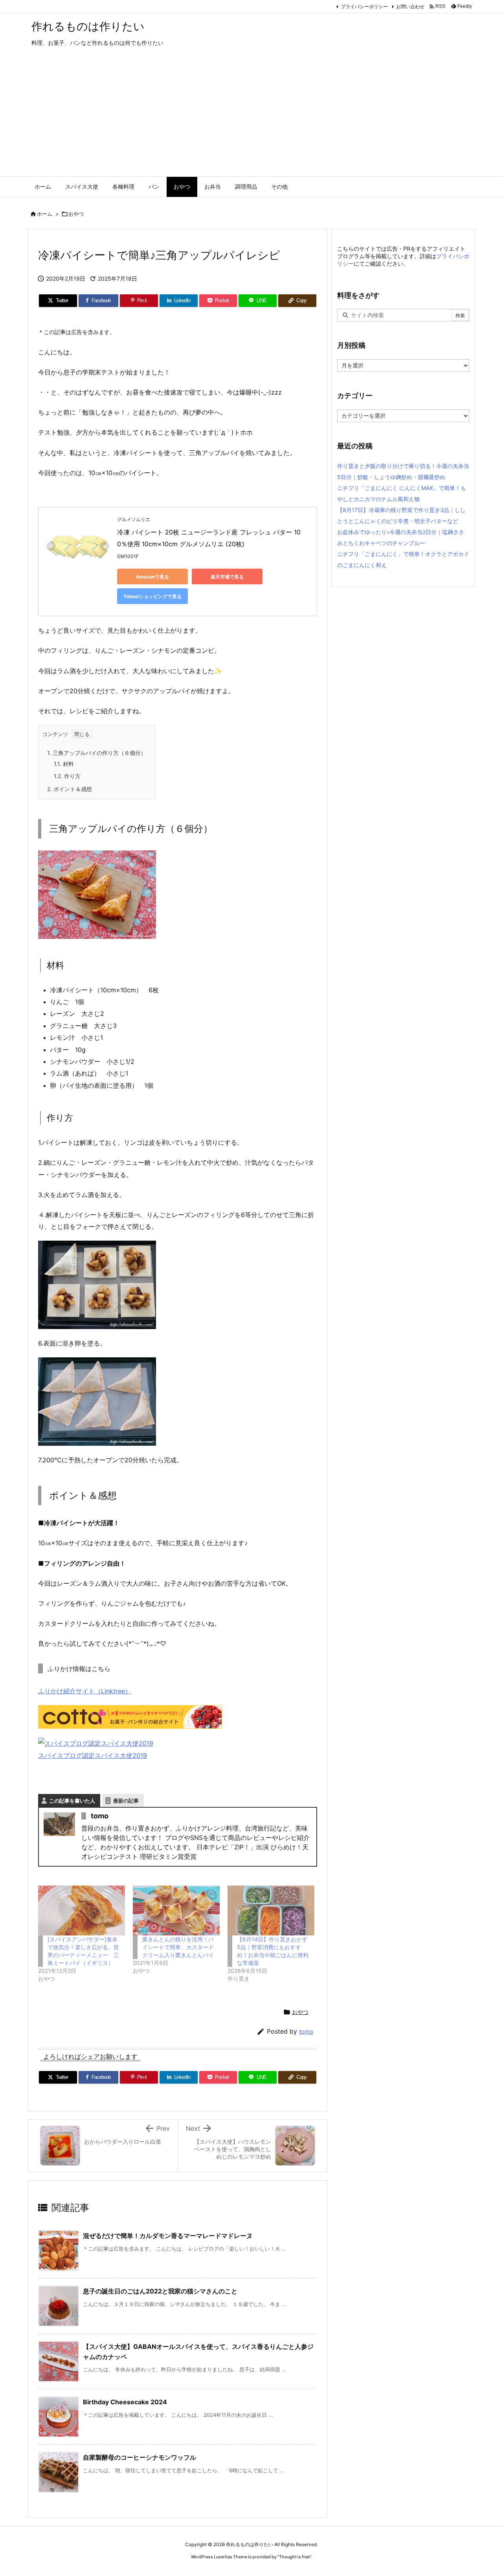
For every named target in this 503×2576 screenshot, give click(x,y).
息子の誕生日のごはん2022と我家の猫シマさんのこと (160, 2291)
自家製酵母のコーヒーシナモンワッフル (140, 2457)
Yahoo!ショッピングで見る (152, 596)
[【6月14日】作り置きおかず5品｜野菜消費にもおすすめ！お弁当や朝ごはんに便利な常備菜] (271, 1910)
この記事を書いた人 (72, 1801)
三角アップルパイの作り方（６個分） (97, 753)
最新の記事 (126, 1801)
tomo (306, 2032)
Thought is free (294, 2557)
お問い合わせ (410, 6)
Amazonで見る (152, 577)
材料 (64, 764)
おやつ (76, 214)
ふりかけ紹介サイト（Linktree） (85, 1691)
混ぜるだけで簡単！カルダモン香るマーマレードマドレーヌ (168, 2236)
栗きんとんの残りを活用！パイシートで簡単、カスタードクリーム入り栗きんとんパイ (178, 1947)
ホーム (45, 214)
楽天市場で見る (227, 577)
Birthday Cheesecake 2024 (125, 2402)
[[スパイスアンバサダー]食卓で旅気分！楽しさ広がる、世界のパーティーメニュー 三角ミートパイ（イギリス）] (82, 1910)
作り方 (67, 776)
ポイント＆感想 (70, 789)
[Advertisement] (251, 118)
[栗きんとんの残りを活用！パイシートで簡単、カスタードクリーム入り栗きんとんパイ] (176, 1910)
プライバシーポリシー (364, 6)
